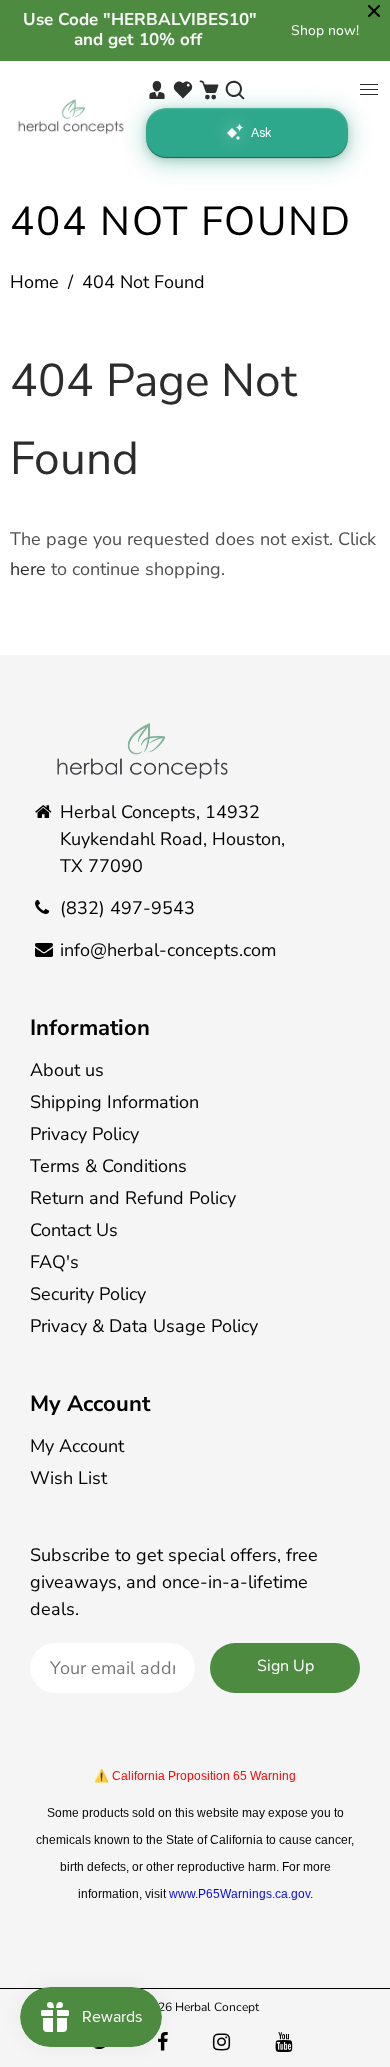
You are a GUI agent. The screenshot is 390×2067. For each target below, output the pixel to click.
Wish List (68, 1478)
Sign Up (285, 1666)
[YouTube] (286, 2042)
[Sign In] (157, 90)
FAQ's (54, 1262)
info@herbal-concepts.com (168, 950)
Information (90, 1028)
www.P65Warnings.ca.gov (239, 1894)
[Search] (235, 90)
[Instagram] (224, 2042)
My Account (90, 1404)
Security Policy (88, 1294)
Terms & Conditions (108, 1166)
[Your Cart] (209, 90)
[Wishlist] (183, 90)
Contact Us (74, 1230)
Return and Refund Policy (133, 1198)
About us (67, 1070)
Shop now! (325, 30)
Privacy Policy (84, 1134)
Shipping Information (114, 1102)
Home (34, 282)
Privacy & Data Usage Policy (144, 1326)
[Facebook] (165, 2042)
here (28, 569)
